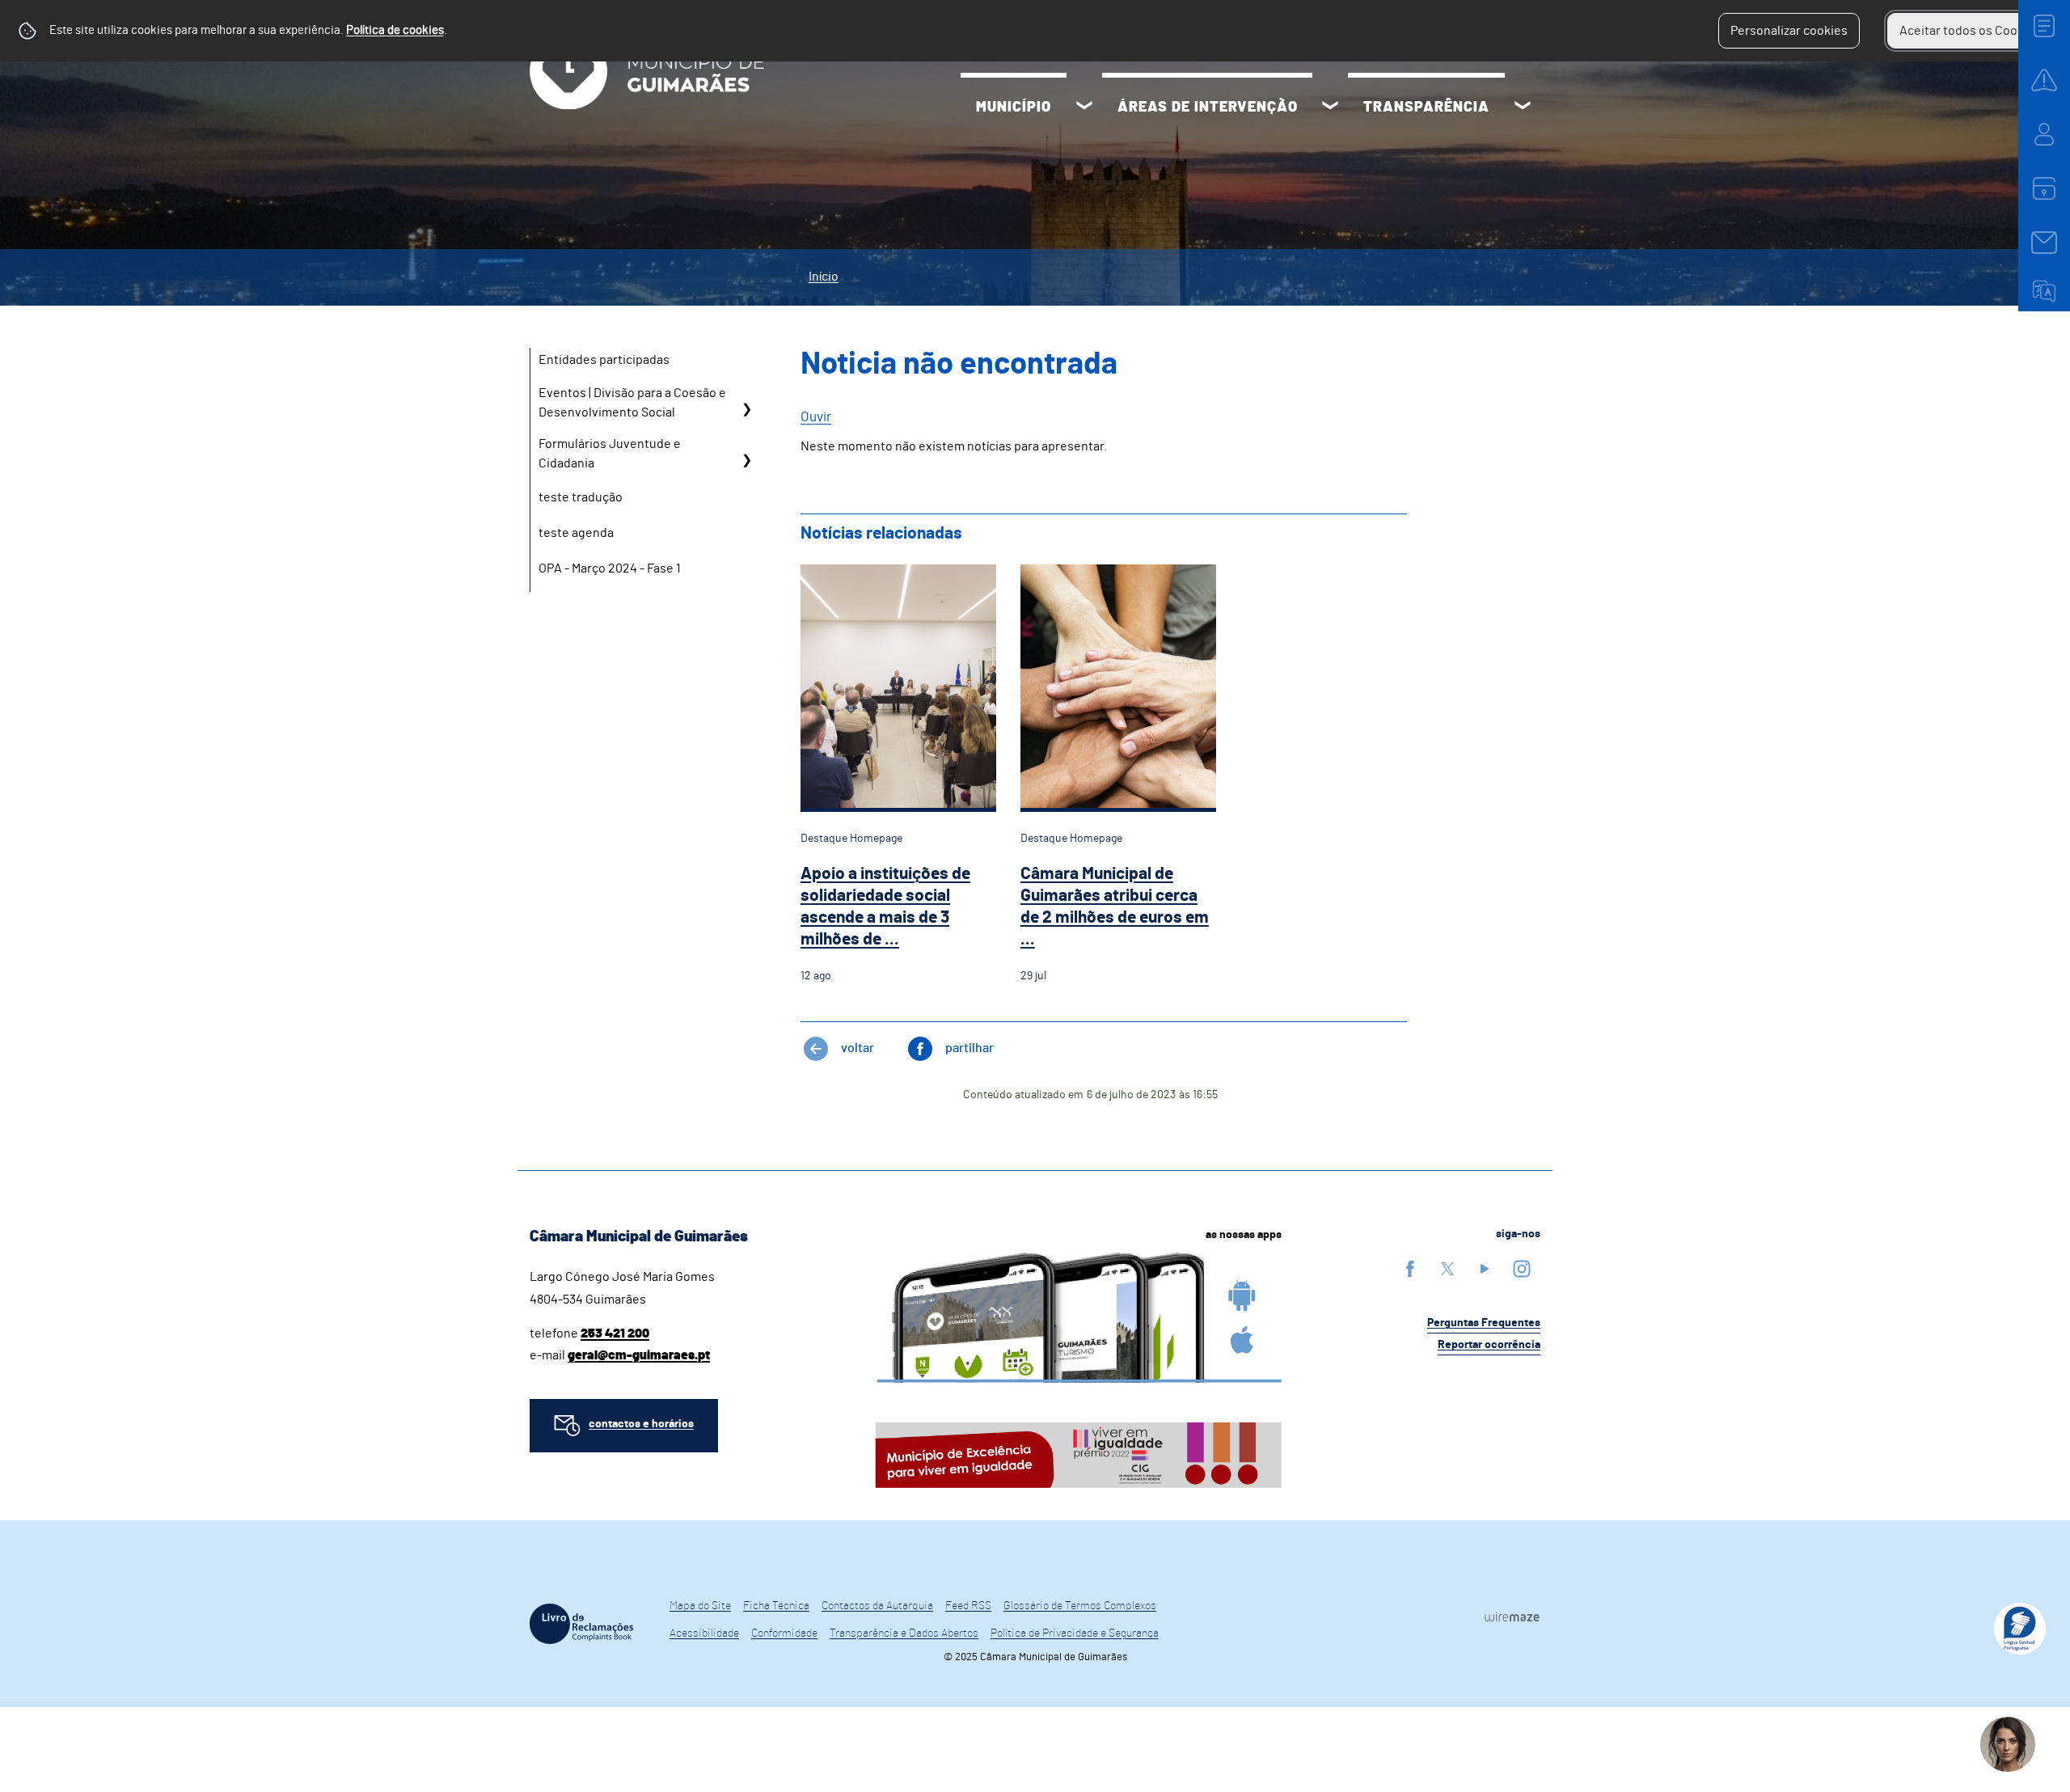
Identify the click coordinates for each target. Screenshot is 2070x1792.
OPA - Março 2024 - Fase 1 (610, 568)
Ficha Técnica (776, 1606)
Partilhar (970, 1048)
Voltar (858, 1048)
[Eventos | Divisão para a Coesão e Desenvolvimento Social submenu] (746, 409)
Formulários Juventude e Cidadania (610, 454)
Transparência (1426, 108)
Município (1014, 108)
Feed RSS (968, 1606)
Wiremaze (1512, 1617)
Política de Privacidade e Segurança (1075, 1634)
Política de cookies (395, 30)
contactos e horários (641, 1424)
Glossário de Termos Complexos (1080, 1606)
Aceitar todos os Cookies (1970, 31)
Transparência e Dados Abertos (904, 1634)
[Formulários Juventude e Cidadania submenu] (746, 460)
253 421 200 (615, 1333)
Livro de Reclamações (581, 1624)
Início (824, 277)
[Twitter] (1447, 1268)
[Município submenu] (1084, 108)
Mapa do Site (700, 1606)
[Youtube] (1485, 1268)
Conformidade (784, 1634)
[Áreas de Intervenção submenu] (1330, 108)
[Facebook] (1410, 1268)
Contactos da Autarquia (877, 1606)
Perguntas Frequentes (1484, 1323)
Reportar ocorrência (1489, 1345)
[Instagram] (1522, 1268)
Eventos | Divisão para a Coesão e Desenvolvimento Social (632, 403)
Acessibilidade (704, 1634)
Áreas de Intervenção (1208, 108)
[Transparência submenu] (1523, 108)
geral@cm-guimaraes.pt (639, 1355)
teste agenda (576, 533)
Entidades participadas (604, 360)
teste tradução (581, 497)
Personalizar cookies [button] (1789, 31)
